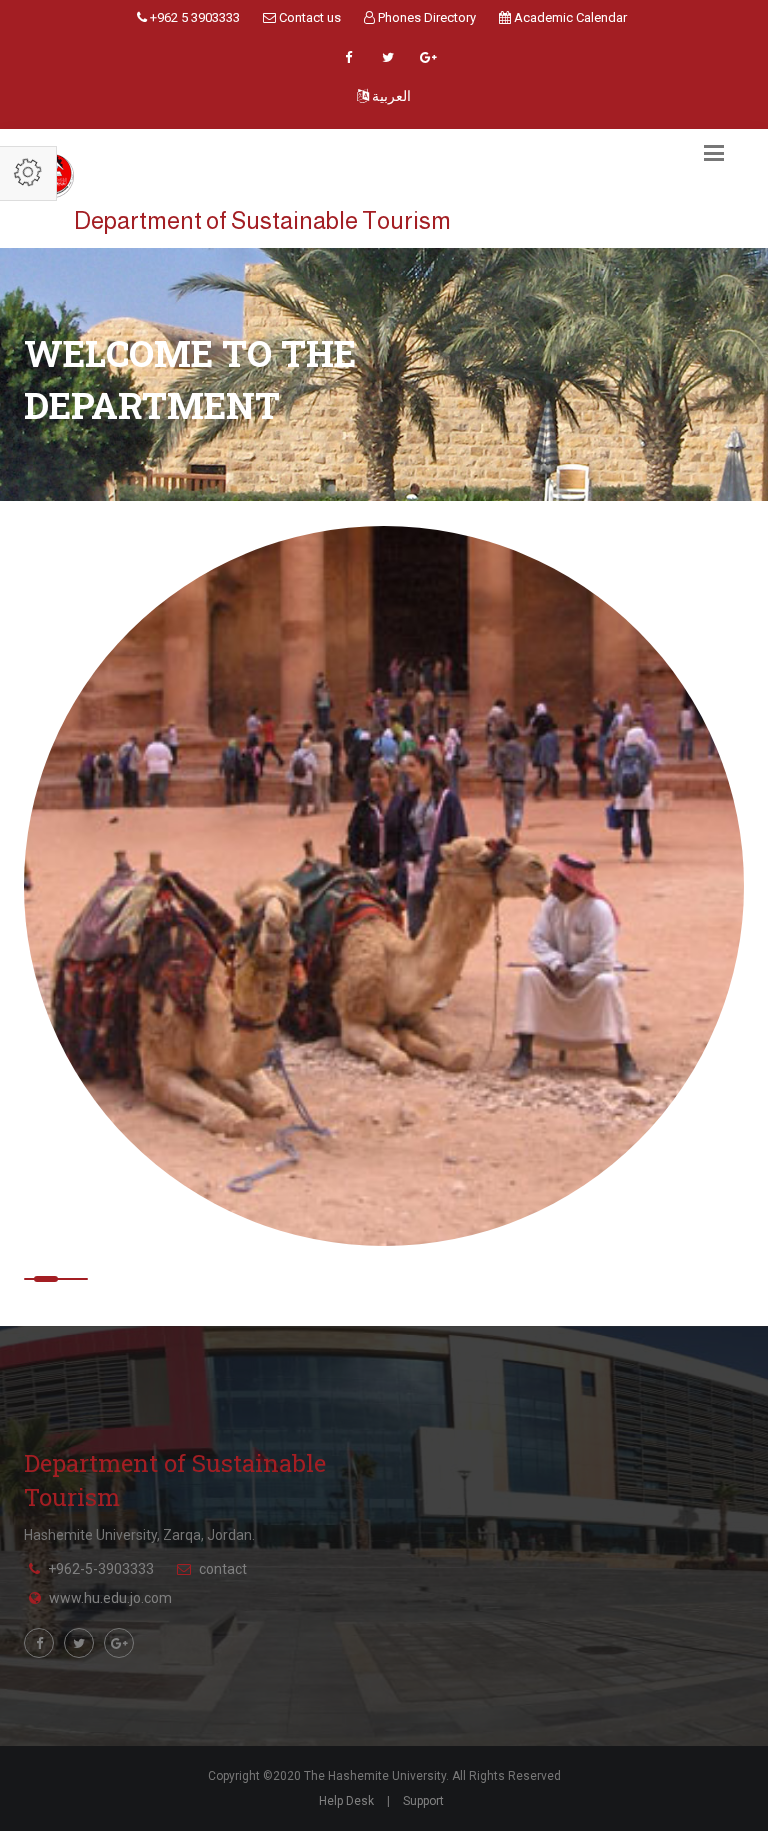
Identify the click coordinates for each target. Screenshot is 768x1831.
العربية (390, 96)
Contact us (308, 17)
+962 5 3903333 (193, 17)
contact (223, 1569)
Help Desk (346, 1801)
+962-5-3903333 (101, 1569)
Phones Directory (425, 17)
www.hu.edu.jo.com (110, 1598)
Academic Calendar (569, 17)
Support (423, 1801)
